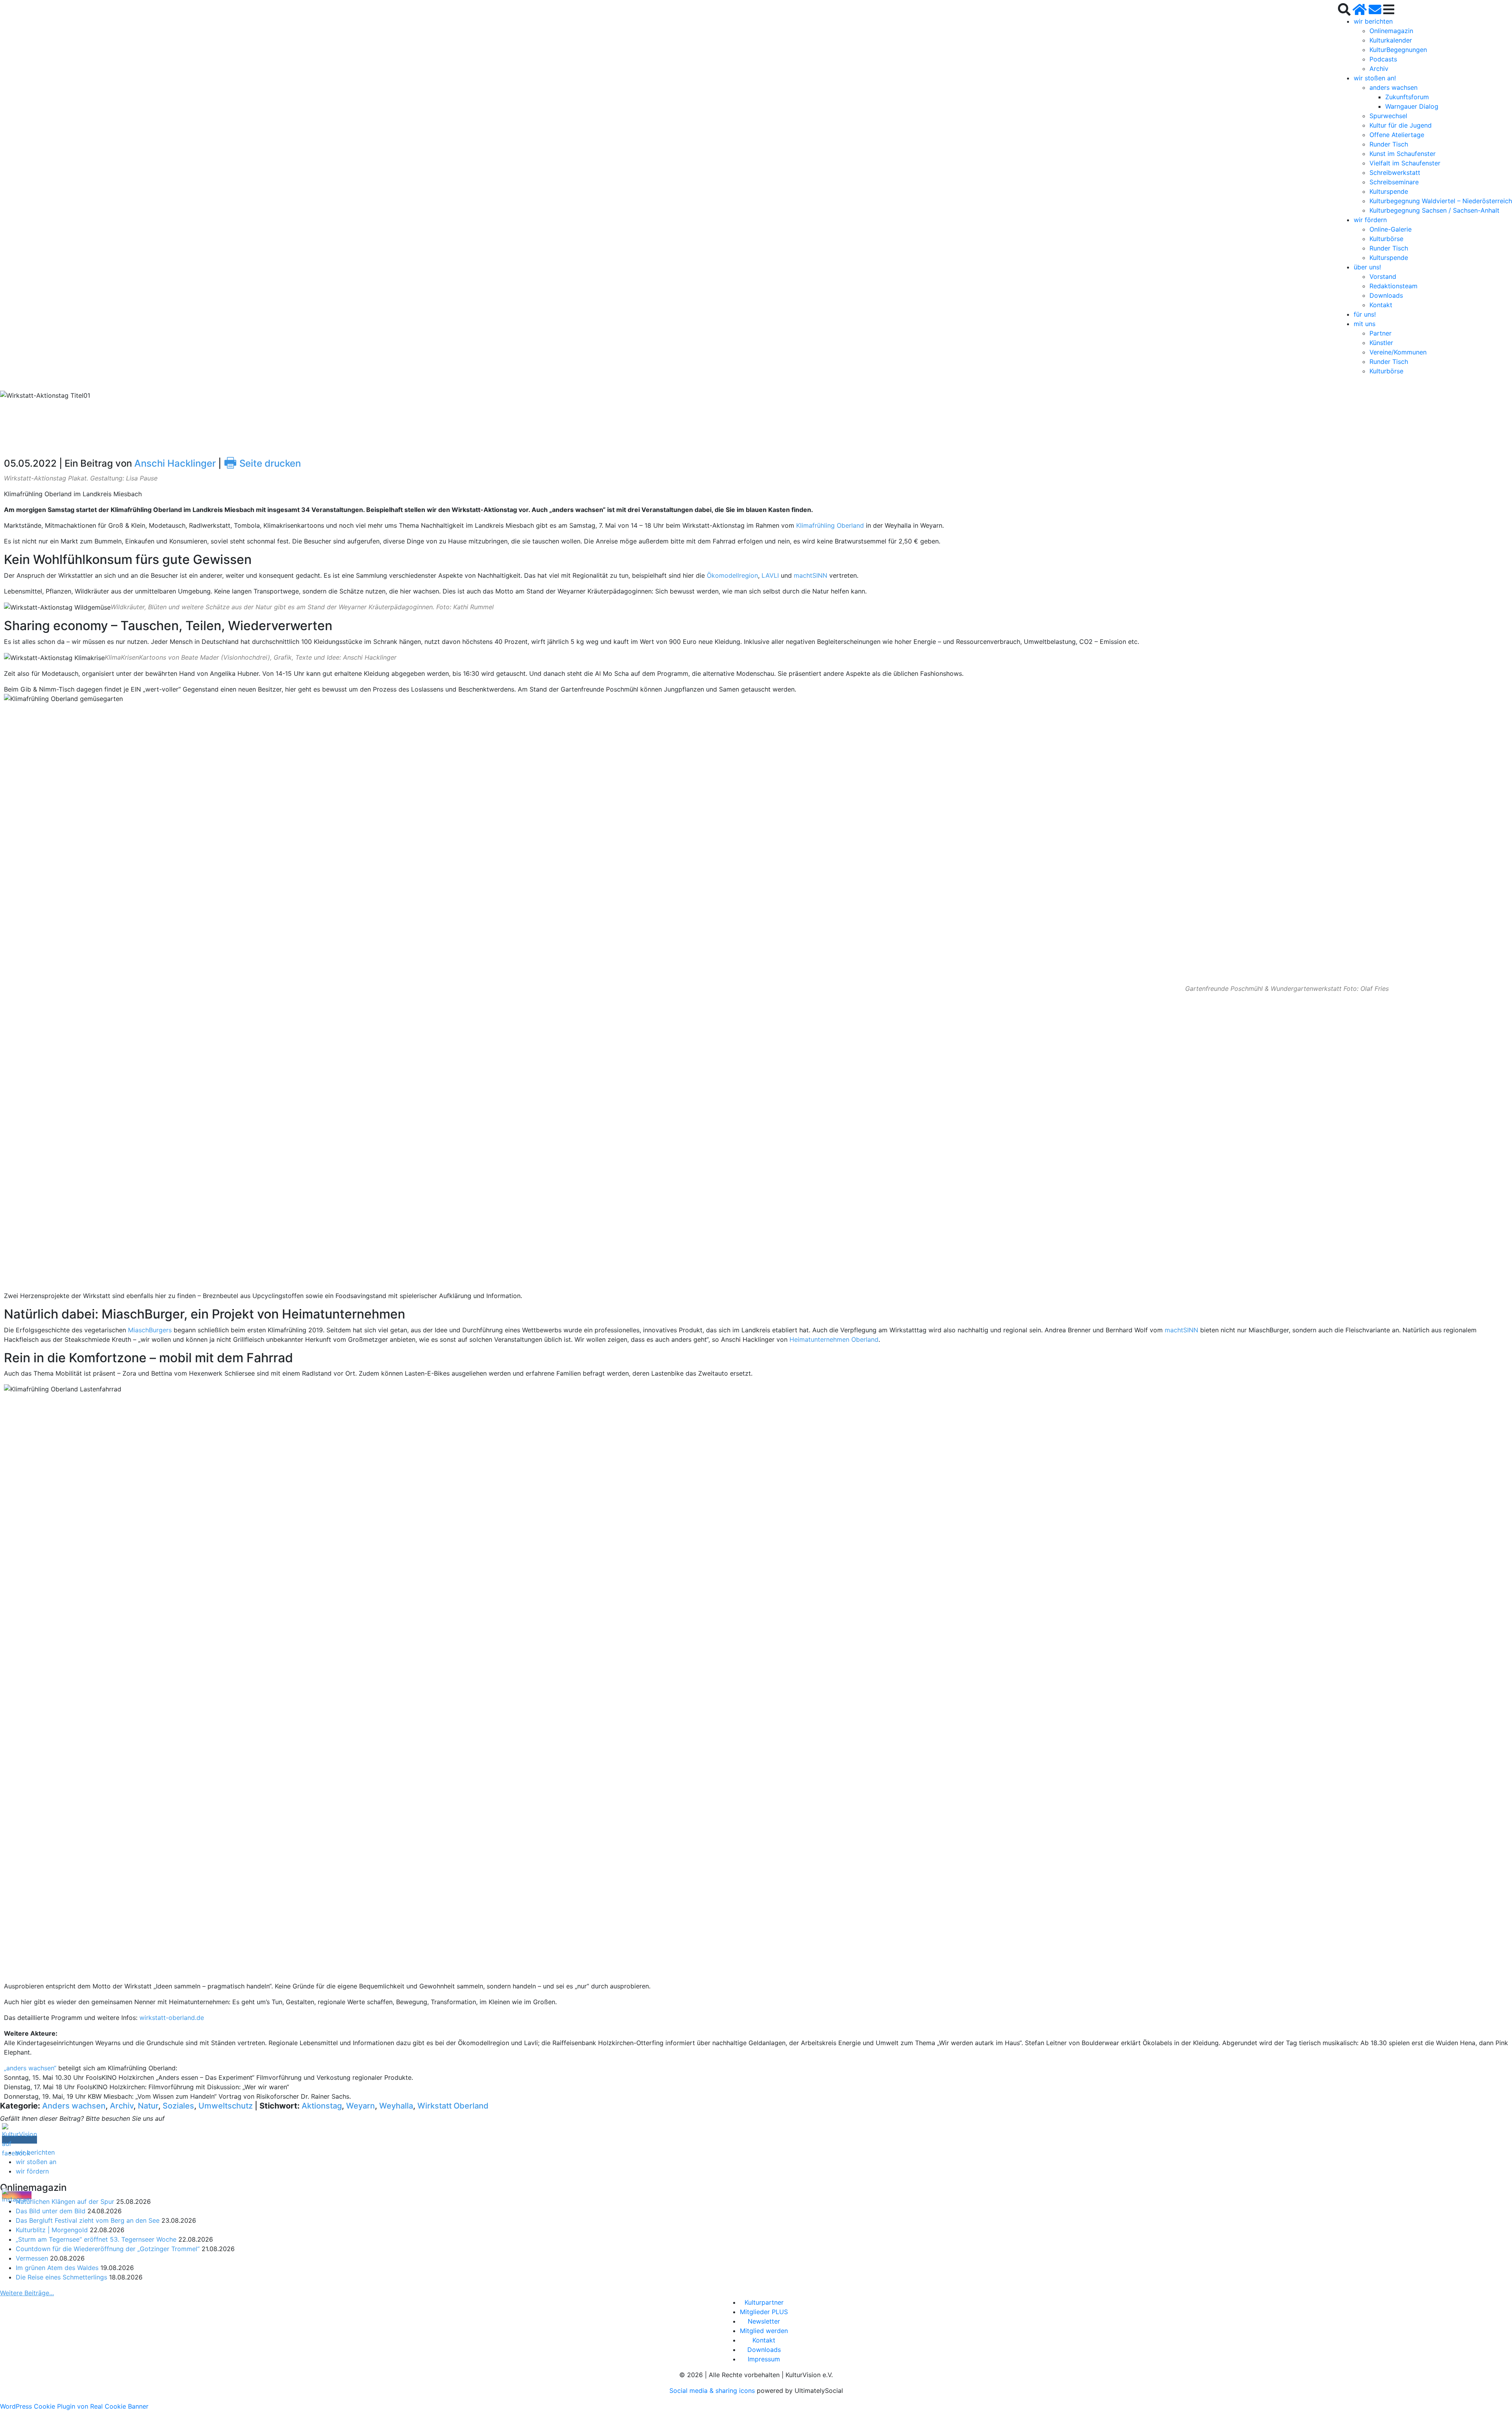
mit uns (1365, 324)
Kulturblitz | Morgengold (52, 2230)
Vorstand (1383, 276)
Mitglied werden (764, 2331)
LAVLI (770, 575)
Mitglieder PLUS (764, 2312)
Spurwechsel (1388, 116)
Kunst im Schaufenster (1403, 154)
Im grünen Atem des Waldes (57, 2268)
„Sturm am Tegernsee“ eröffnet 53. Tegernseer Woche (96, 2239)
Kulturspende (1389, 191)
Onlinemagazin (1391, 31)
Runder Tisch (1389, 144)
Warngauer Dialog (1412, 106)
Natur (148, 2106)
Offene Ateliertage (1397, 135)
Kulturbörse (1386, 239)
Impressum (764, 2359)
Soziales (178, 2106)
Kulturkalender (1391, 40)
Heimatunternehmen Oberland (834, 1339)
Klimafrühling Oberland (830, 525)
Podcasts (1383, 59)
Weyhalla (396, 2106)
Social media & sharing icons (713, 2391)
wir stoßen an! (1375, 78)
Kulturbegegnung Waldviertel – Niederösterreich (1441, 201)
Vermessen (32, 2258)
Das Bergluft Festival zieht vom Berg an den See (88, 2220)
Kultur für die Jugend (1401, 125)
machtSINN (811, 575)
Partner (1380, 333)
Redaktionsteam (1393, 286)
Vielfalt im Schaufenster (1405, 163)
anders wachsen (1393, 87)
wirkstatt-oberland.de (172, 2018)
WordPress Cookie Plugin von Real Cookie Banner (74, 2406)
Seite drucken (262, 463)
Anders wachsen (74, 2106)
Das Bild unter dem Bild (51, 2211)
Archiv (1379, 69)
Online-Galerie (1391, 229)
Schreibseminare (1394, 182)
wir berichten (1373, 21)
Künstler (1381, 343)
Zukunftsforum (1407, 97)
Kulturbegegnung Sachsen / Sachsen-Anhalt (1434, 210)
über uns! (1367, 267)
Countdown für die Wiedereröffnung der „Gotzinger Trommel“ (108, 2249)
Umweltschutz (226, 2106)
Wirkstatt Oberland (453, 2106)
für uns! (1365, 314)
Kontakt (1381, 305)
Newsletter (764, 2321)
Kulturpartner (764, 2302)
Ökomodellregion (732, 575)
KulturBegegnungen (1398, 50)
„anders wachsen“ (30, 2068)
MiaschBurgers (150, 1330)
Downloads (1386, 295)
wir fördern (1370, 220)
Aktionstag (322, 2106)
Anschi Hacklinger (175, 463)
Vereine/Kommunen (1398, 352)
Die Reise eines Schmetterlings (61, 2277)
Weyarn (360, 2106)
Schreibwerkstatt (1395, 172)
